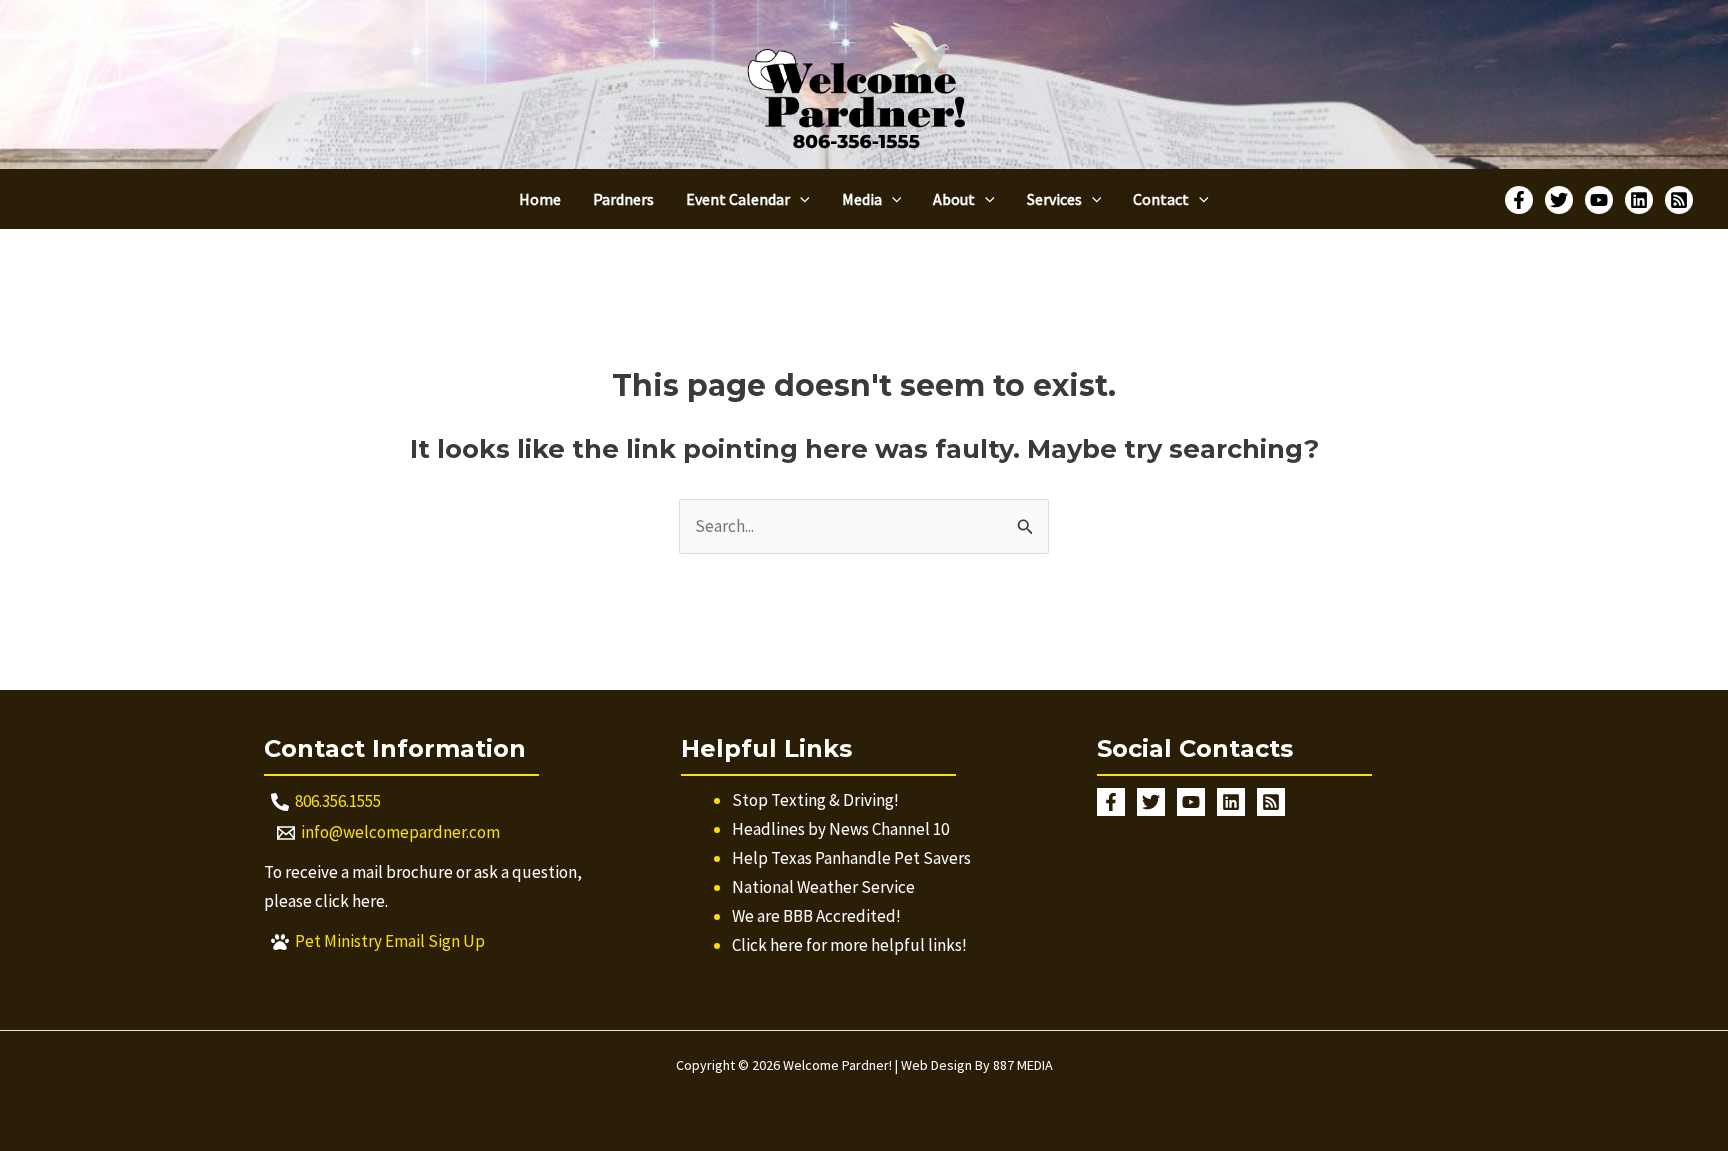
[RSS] (1679, 200)
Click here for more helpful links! (849, 945)
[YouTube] (1599, 200)
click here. (351, 901)
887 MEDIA (1023, 1065)
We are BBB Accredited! (816, 916)
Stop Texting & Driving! (815, 800)
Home (540, 199)
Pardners (623, 199)
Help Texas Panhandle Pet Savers (851, 858)
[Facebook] (1519, 200)
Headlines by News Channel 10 (840, 829)
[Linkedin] (1639, 200)
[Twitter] (1559, 200)
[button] (800, 199)
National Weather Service (823, 887)
